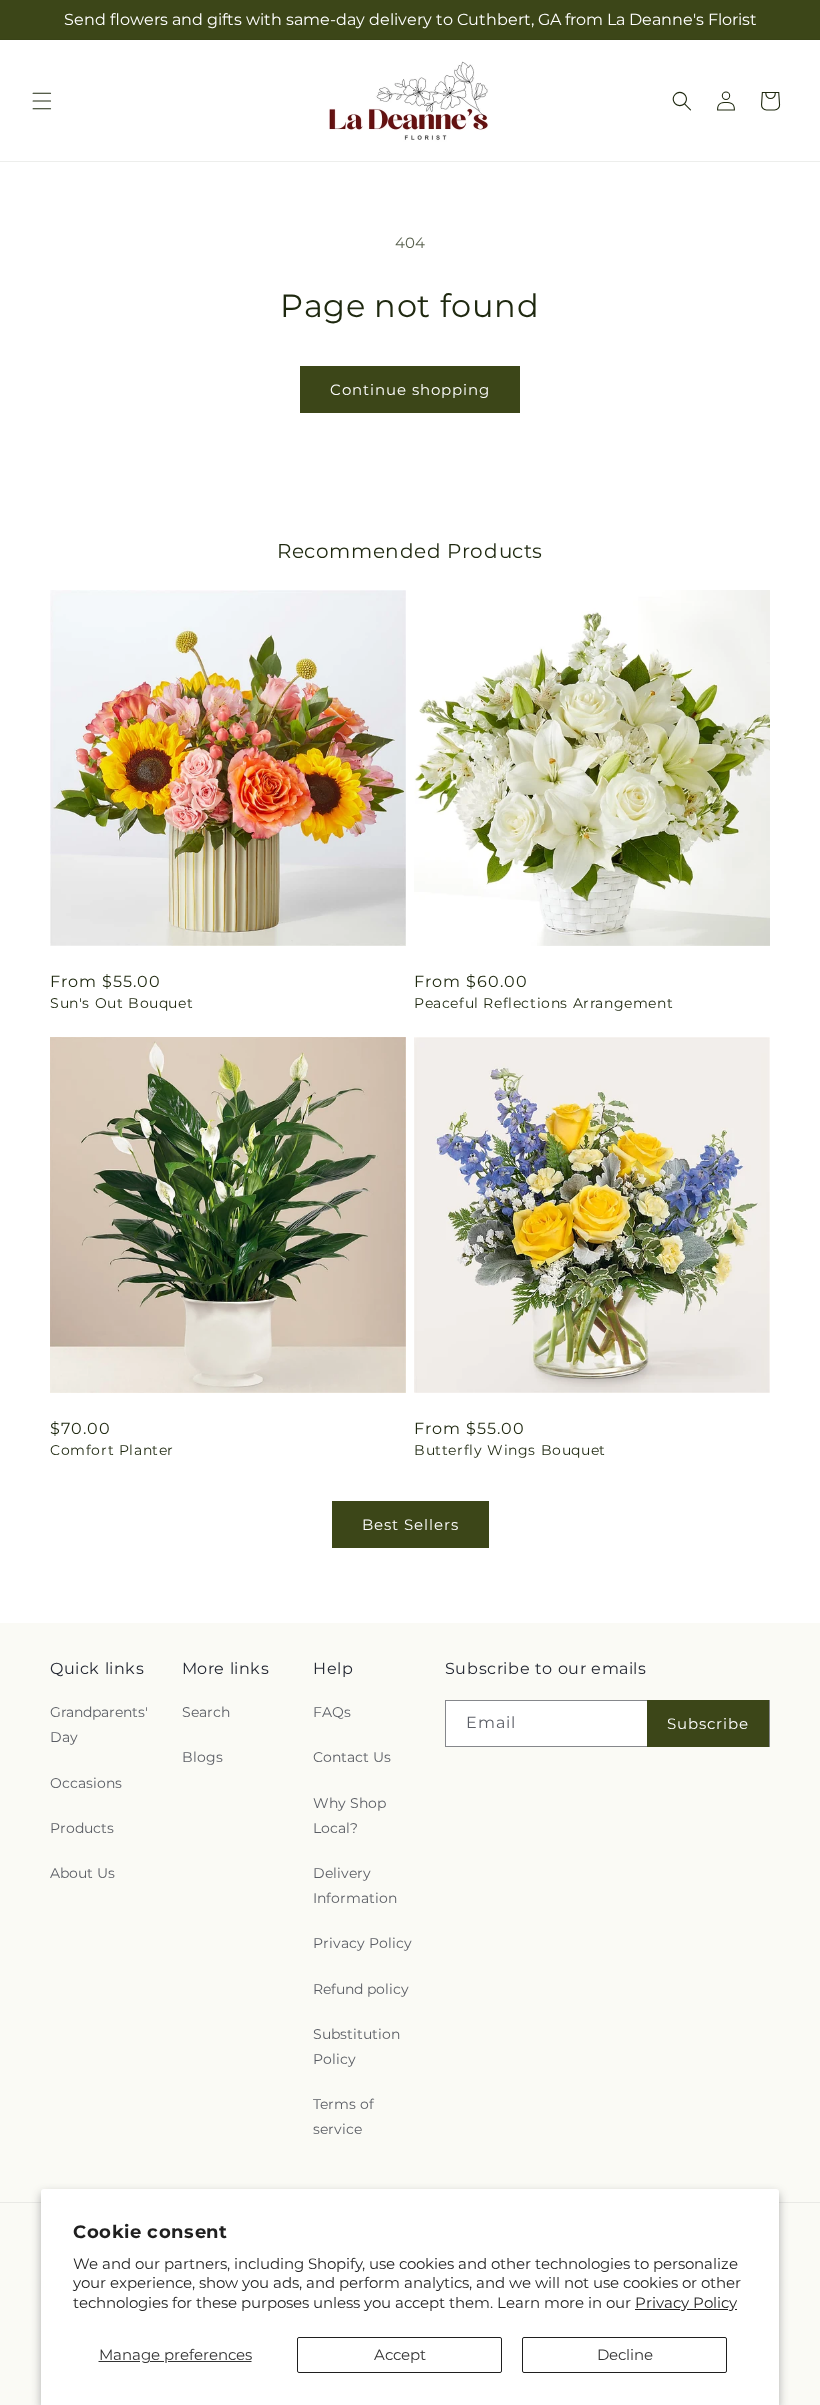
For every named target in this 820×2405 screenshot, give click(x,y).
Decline (625, 2354)
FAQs (332, 1712)
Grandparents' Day (99, 1724)
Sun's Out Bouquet (121, 1003)
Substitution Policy (356, 2046)
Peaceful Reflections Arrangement (543, 1003)
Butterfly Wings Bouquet (510, 1450)
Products (82, 1828)
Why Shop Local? (349, 1815)
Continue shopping (410, 389)
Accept (400, 2354)
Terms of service (343, 2116)
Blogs (202, 1757)
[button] (42, 101)
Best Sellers (410, 1524)
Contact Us (352, 1757)
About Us (82, 1873)
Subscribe (708, 1723)
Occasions (86, 1783)
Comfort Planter (112, 1450)
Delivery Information (355, 1885)
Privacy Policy (686, 2302)
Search (206, 1712)
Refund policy (361, 1989)
